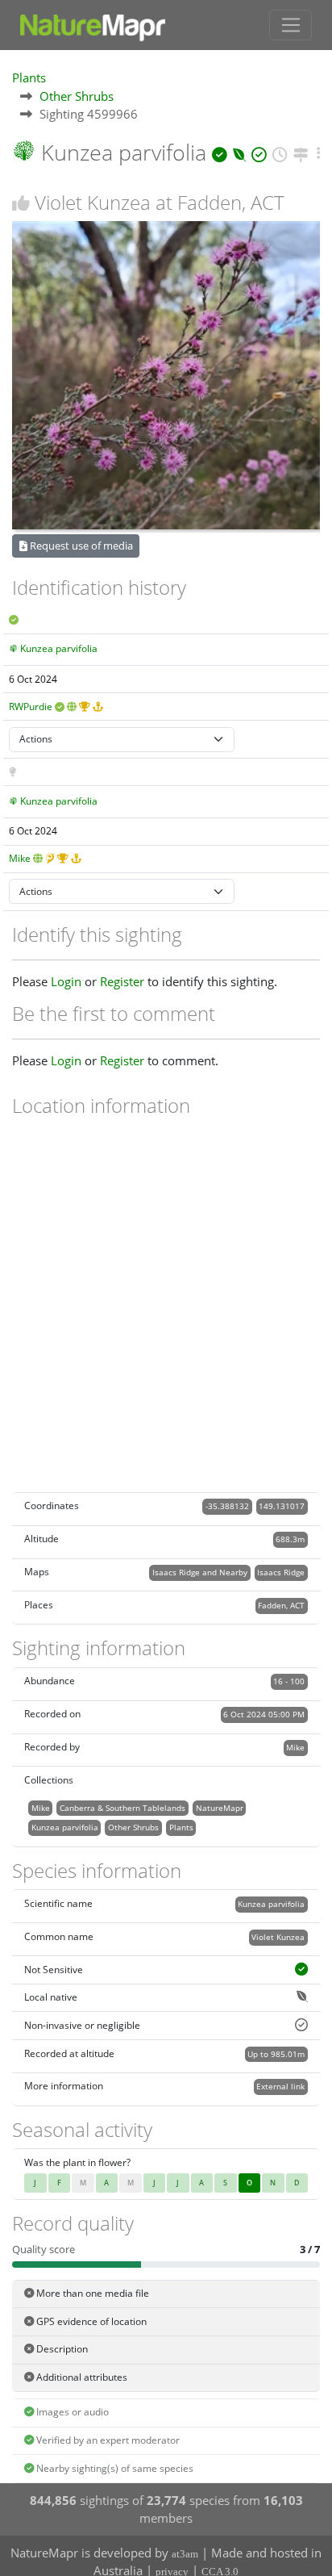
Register (122, 981)
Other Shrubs (77, 96)
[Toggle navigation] (290, 25)
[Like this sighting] (21, 203)
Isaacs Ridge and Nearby (200, 1572)
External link (280, 2086)
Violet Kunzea (278, 1937)
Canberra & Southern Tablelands (122, 1808)
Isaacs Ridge (281, 1572)
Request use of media (80, 546)
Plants (29, 77)
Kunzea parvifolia (59, 648)
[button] (318, 153)
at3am (185, 2554)
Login (66, 981)
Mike (20, 858)
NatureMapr (220, 1808)
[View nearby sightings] (301, 152)
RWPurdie (31, 707)
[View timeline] (280, 152)
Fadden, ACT (281, 1605)
